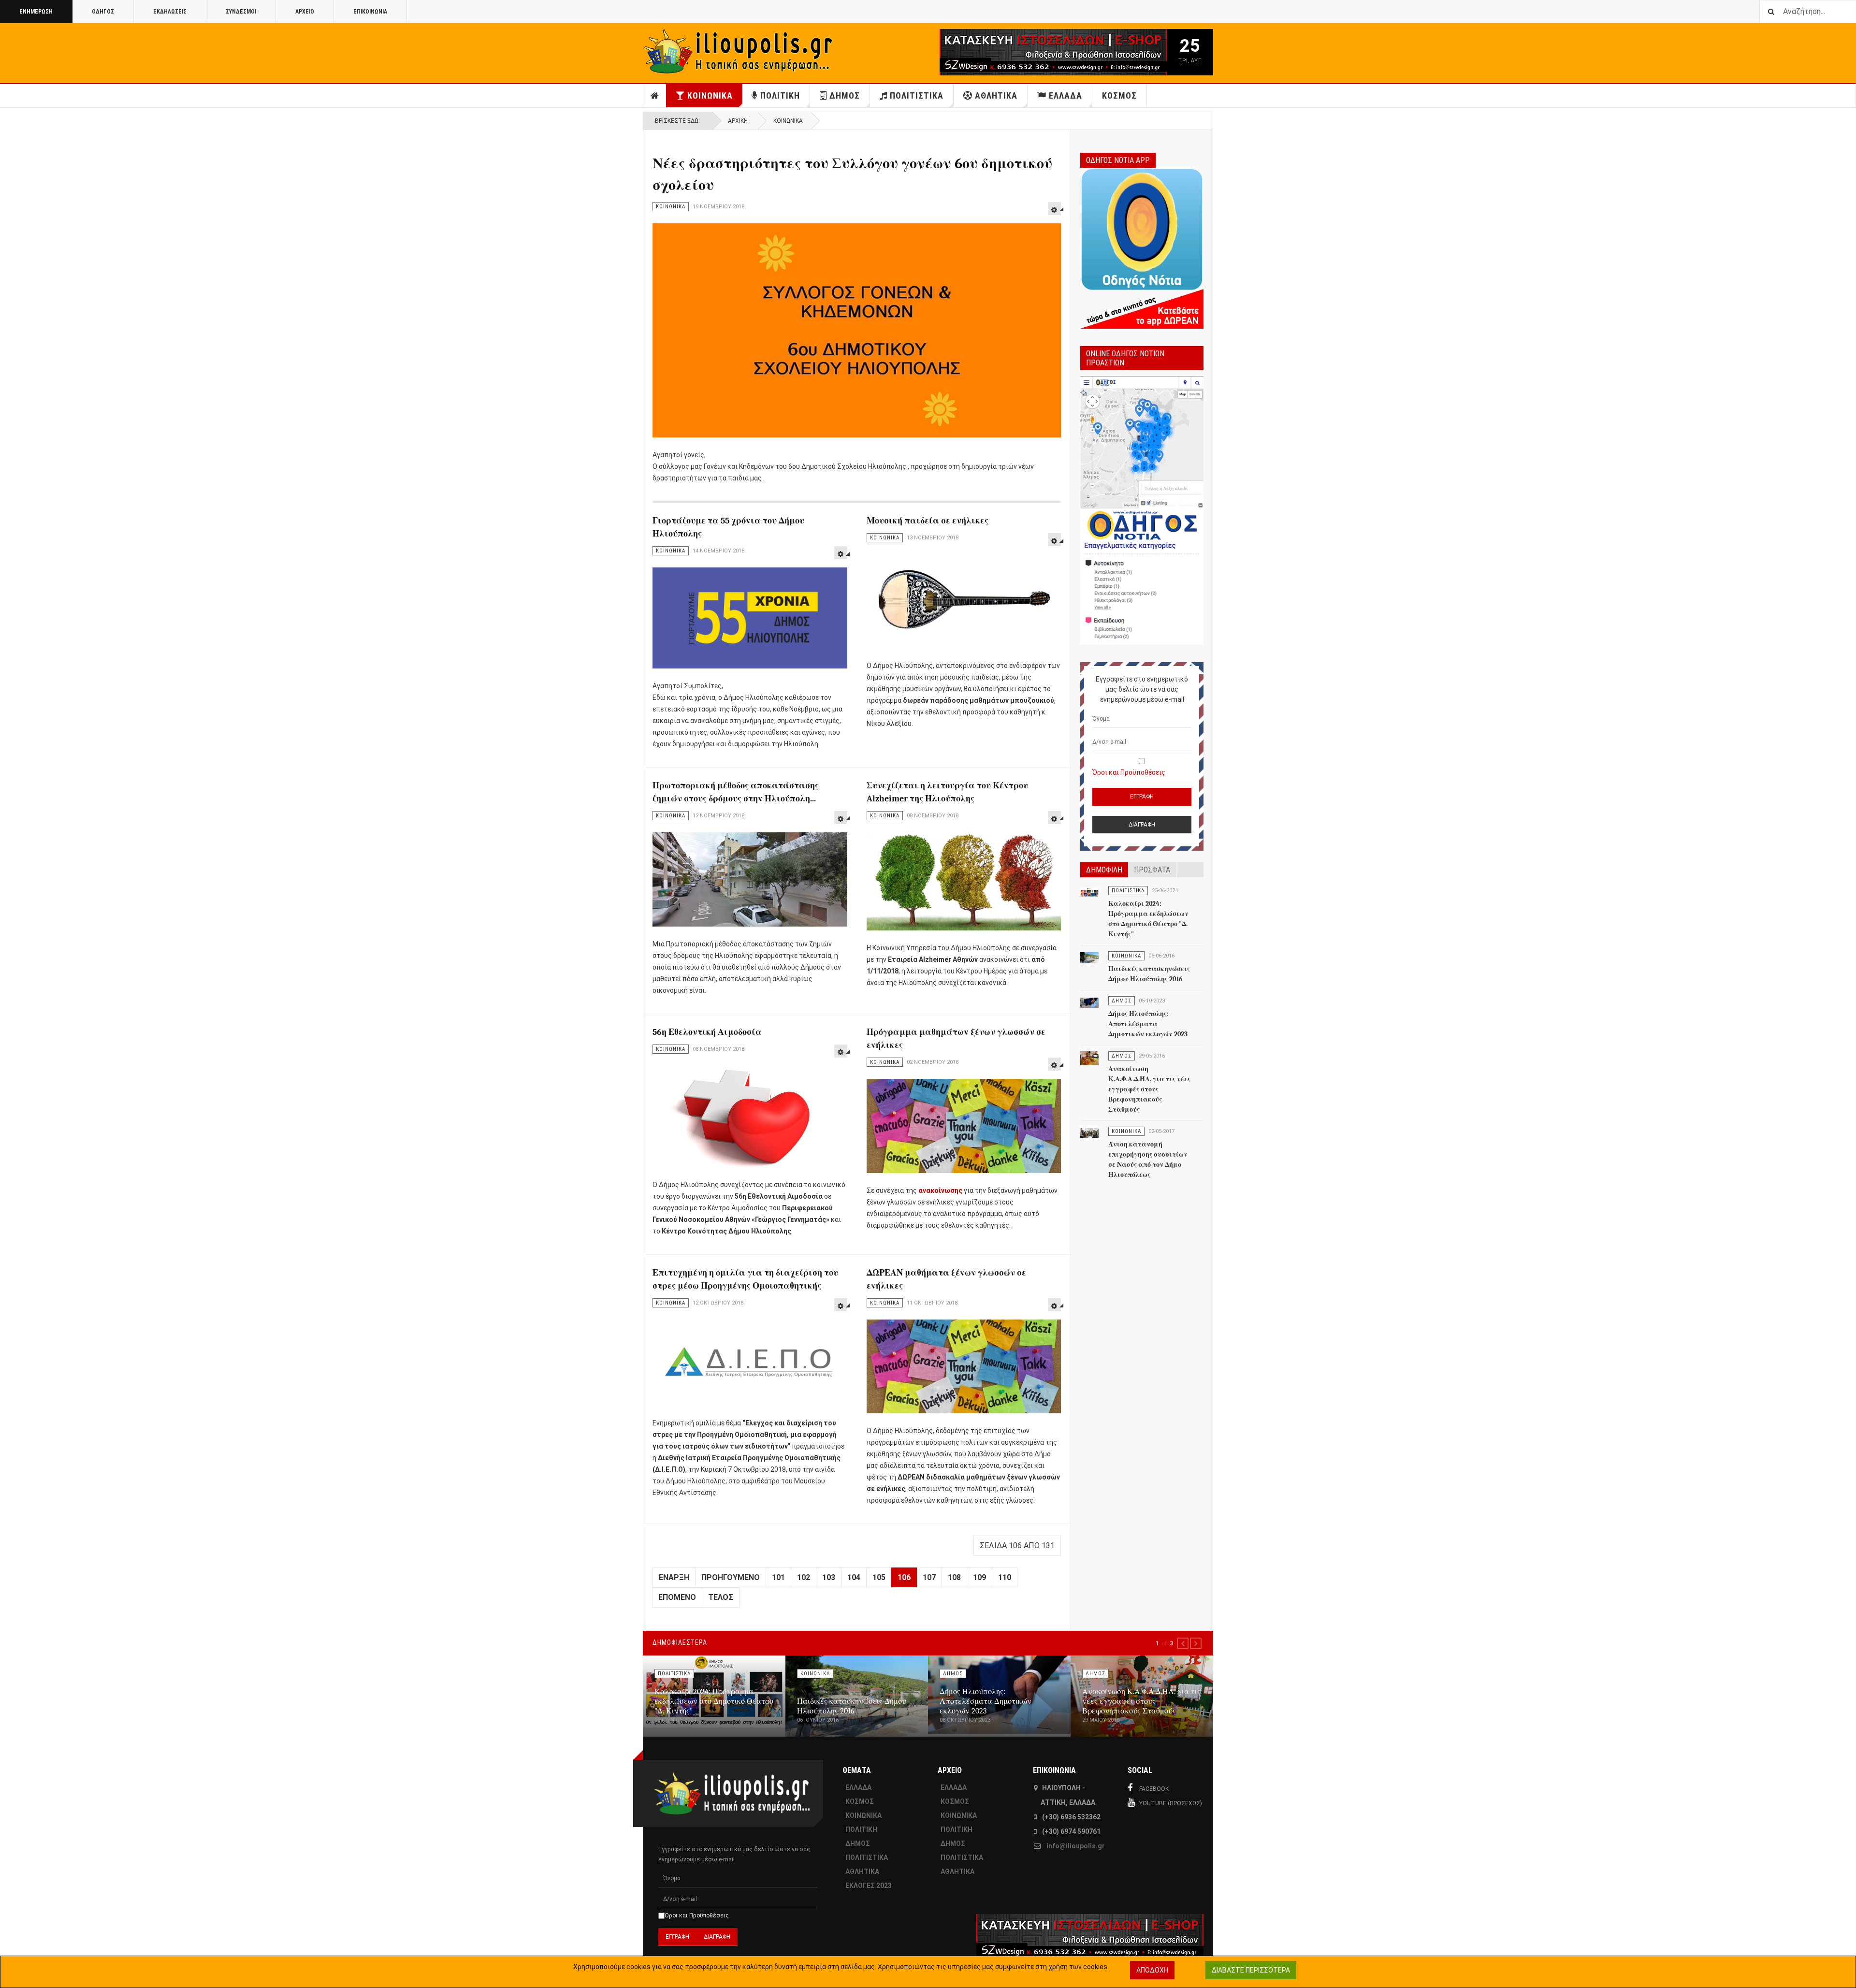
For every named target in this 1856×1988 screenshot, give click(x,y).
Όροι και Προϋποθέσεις (1129, 772)
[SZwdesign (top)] (1024, 52)
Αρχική (738, 121)
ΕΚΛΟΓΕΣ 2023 (869, 1886)
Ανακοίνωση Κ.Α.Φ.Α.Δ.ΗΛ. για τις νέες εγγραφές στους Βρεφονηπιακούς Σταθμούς (1149, 1089)
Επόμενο (677, 1597)
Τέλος (721, 1597)
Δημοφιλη (1104, 870)
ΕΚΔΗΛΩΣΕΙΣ (170, 12)
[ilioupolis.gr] (739, 51)
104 (854, 1577)
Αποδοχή (1152, 1970)
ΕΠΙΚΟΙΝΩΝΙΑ (370, 12)
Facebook (1154, 1789)
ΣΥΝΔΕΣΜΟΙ (241, 12)
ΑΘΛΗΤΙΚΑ (996, 95)
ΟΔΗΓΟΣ (103, 12)
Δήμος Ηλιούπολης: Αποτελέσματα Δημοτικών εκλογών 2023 (1148, 1024)
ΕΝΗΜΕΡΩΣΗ (36, 12)
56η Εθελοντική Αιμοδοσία (707, 1032)
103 (829, 1577)
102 (804, 1577)
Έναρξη (674, 1577)
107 (929, 1577)
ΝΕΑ (655, 96)
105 (879, 1577)
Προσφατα (1152, 870)
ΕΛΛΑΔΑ (1066, 95)
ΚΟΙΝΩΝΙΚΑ (710, 95)
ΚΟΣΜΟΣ (1119, 95)
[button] (1183, 1643)
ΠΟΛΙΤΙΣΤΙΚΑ (917, 95)
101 (778, 1577)
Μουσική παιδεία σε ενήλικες (928, 521)
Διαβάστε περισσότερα (1251, 1970)
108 (954, 1577)
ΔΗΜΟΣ (845, 95)
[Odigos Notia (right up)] (1142, 511)
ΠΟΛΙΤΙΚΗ (780, 95)
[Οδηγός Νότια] (1142, 247)
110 (1005, 1577)
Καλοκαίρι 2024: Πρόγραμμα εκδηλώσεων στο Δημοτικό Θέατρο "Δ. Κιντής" (714, 1701)
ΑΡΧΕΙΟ (305, 12)
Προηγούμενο (731, 1577)
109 (979, 1577)
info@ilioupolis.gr (1076, 1846)
